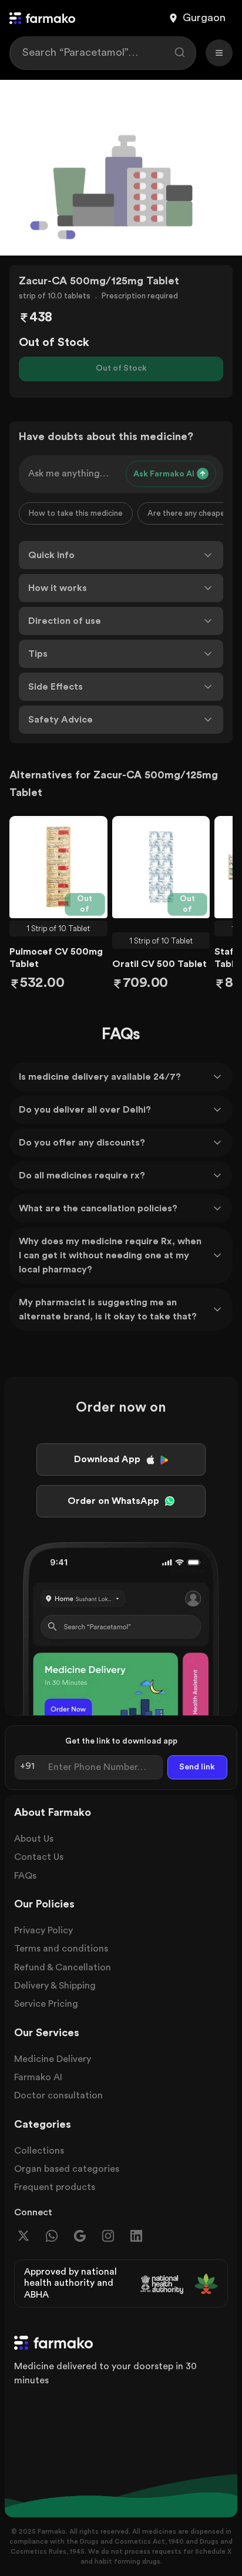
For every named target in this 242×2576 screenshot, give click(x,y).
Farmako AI (38, 2077)
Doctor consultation (58, 2095)
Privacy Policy (43, 1930)
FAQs (25, 1876)
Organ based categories (67, 2169)
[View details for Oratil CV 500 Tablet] (161, 867)
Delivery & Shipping (55, 1986)
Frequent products (55, 2187)
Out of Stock (121, 368)
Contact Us (39, 1857)
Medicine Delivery (53, 2059)
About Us (34, 1839)
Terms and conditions (61, 1949)
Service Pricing (46, 2004)
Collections (39, 2151)
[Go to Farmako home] (42, 18)
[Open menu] (219, 53)
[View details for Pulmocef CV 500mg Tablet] (58, 867)
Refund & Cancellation (63, 1967)
